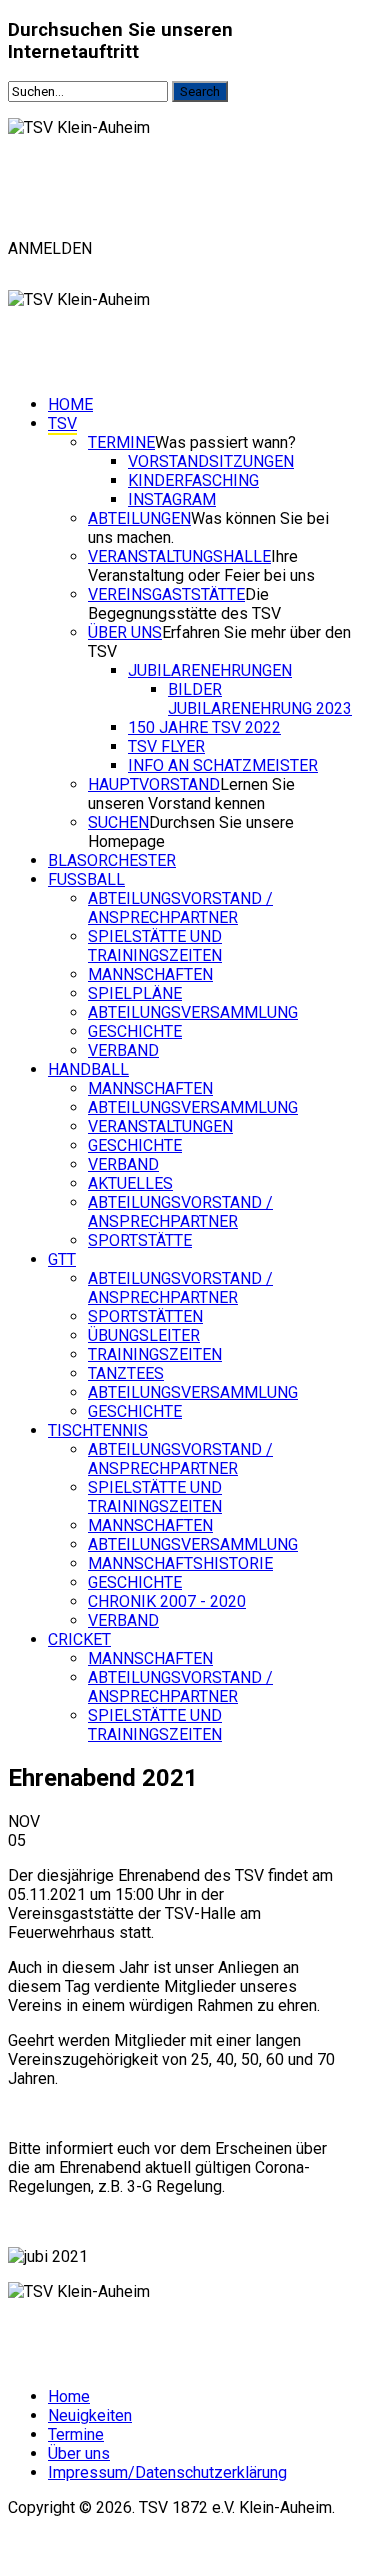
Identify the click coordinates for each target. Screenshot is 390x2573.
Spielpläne (135, 993)
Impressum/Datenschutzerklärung (167, 2472)
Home (70, 404)
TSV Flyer (166, 746)
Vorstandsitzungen (211, 461)
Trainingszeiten (155, 1354)
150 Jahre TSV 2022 (204, 727)
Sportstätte (140, 1240)
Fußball (86, 879)
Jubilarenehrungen (210, 670)
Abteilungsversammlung (193, 1012)
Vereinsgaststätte (166, 594)
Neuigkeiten (90, 2415)
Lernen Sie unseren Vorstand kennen (191, 794)
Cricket (79, 1639)
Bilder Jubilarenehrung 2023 (260, 699)
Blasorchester (112, 860)
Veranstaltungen (160, 1126)
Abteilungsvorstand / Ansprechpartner (180, 908)
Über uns (125, 632)
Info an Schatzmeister (223, 765)
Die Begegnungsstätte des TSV (184, 604)
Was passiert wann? (225, 442)
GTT (62, 1259)
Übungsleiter (144, 1335)
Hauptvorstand (154, 784)
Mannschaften (150, 974)
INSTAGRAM (172, 499)
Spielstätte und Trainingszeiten (155, 946)
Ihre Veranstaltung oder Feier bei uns (201, 566)
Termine (121, 442)
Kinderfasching (193, 480)
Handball (88, 1069)
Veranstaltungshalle (179, 556)
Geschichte (135, 1031)
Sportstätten (145, 1316)
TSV (62, 423)
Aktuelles (130, 1183)
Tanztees (126, 1373)
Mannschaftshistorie (180, 1563)
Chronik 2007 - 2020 (167, 1601)
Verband (123, 1050)
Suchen (118, 822)
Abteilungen (139, 518)
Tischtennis (98, 1430)
